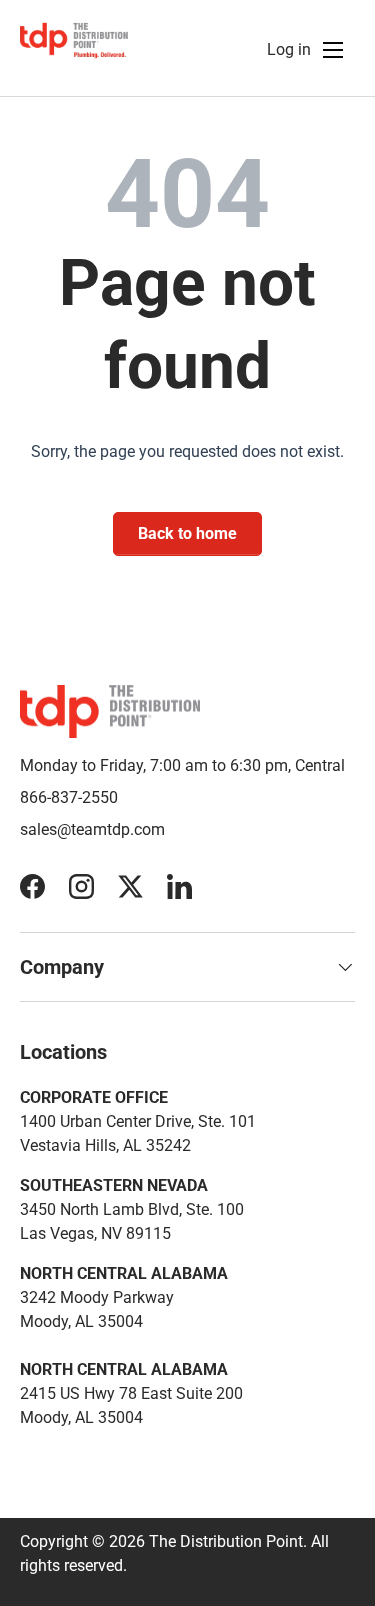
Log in (289, 49)
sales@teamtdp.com (92, 829)
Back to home (187, 533)
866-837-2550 (69, 797)
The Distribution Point (226, 1541)
